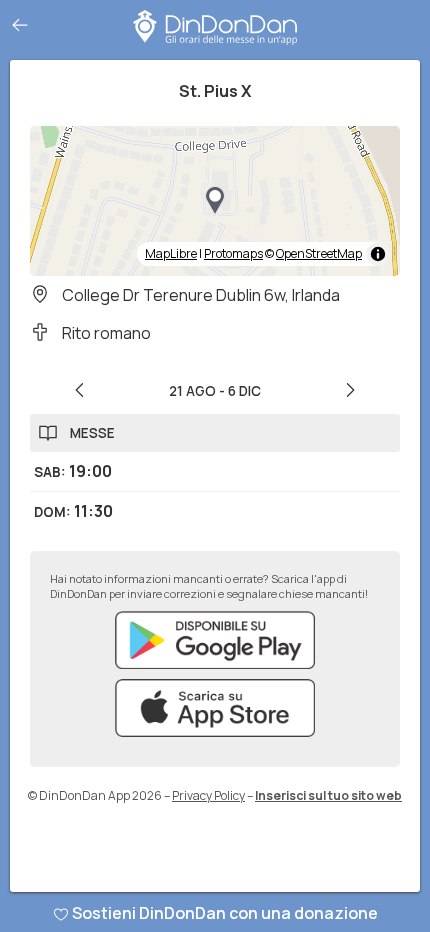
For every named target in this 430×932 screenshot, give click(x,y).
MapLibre (171, 253)
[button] (215, 201)
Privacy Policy (208, 795)
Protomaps (233, 253)
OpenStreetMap (319, 253)
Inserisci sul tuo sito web (328, 795)
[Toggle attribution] (378, 254)
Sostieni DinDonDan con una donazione (225, 913)
